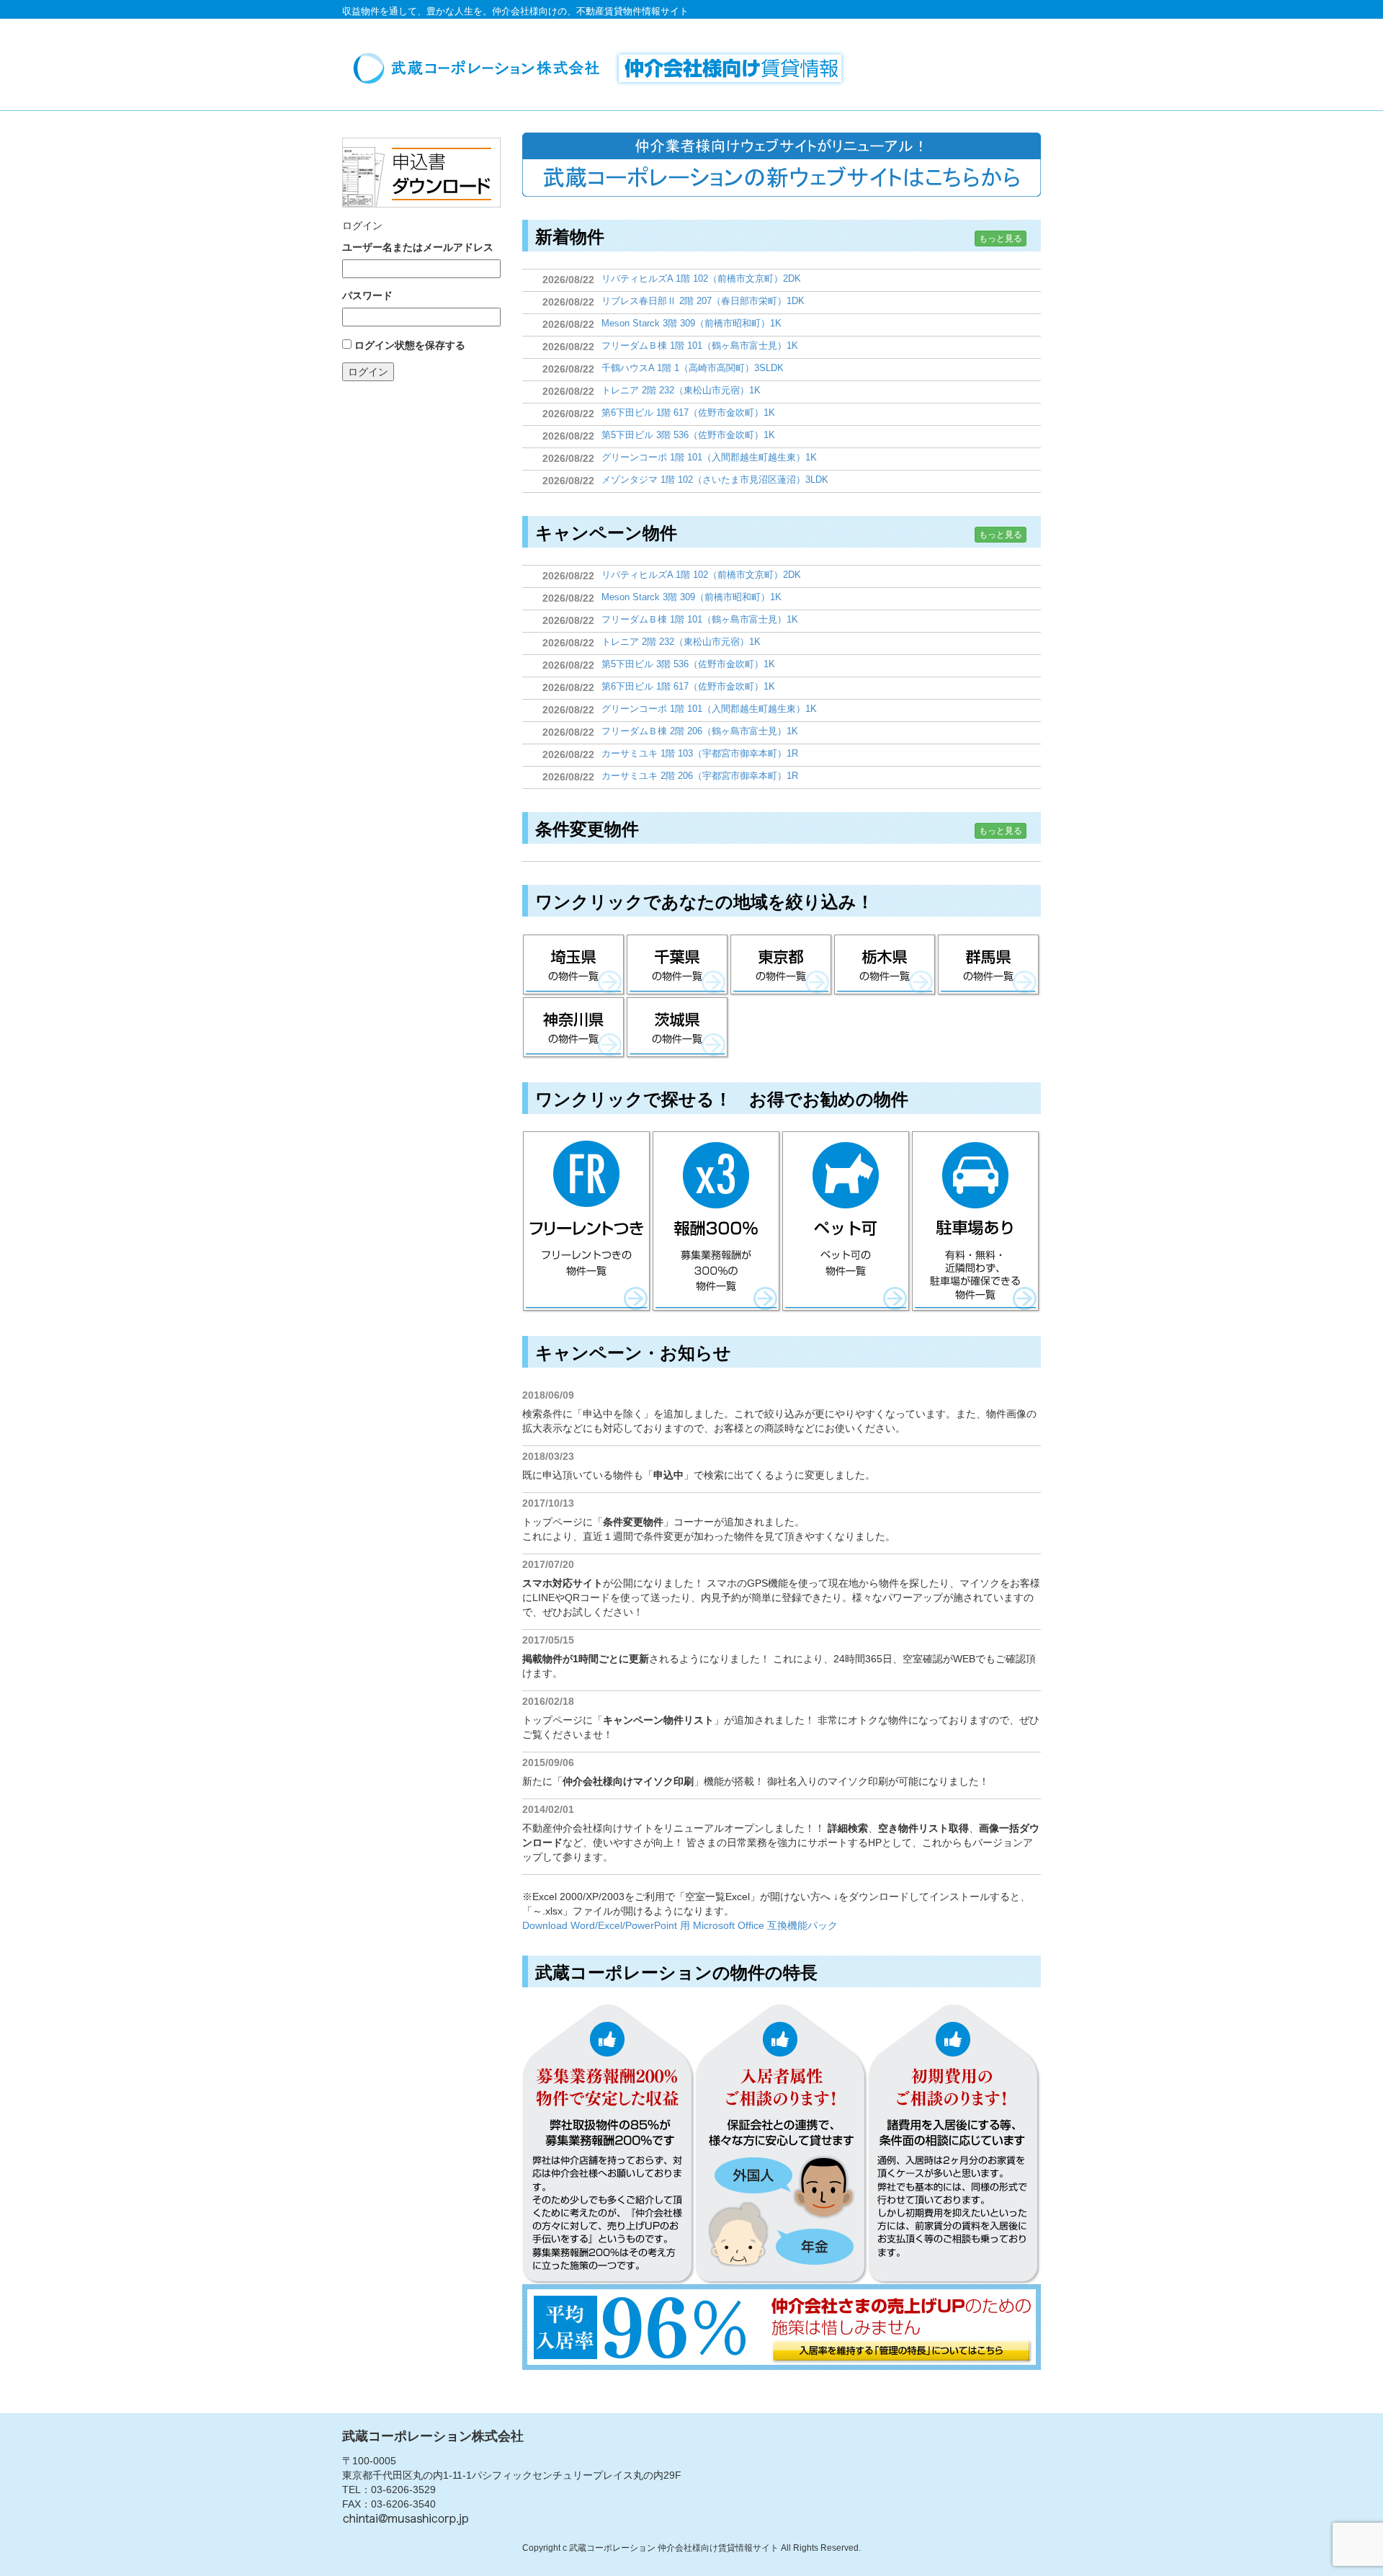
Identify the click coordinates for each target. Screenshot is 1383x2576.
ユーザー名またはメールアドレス (418, 247)
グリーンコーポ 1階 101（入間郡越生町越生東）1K (709, 457)
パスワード (367, 295)
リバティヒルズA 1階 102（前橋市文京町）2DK (701, 278)
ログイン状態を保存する (410, 345)
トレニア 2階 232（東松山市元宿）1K (681, 390)
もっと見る (1001, 239)
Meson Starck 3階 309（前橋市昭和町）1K (691, 323)
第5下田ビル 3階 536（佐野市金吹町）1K (688, 435)
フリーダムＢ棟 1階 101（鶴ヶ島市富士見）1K (700, 346)
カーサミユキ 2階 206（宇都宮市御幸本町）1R (700, 776)
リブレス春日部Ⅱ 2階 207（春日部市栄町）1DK (703, 301)
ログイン (368, 372)
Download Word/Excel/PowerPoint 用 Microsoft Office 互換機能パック (680, 1925)
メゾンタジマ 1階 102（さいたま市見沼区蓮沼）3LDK (715, 480)
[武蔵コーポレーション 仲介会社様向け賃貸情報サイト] (604, 68)
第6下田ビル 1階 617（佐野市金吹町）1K (688, 413)
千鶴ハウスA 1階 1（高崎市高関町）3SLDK (693, 368)
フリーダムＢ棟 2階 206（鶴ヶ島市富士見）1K (700, 731)
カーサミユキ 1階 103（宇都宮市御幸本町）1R (700, 753)
